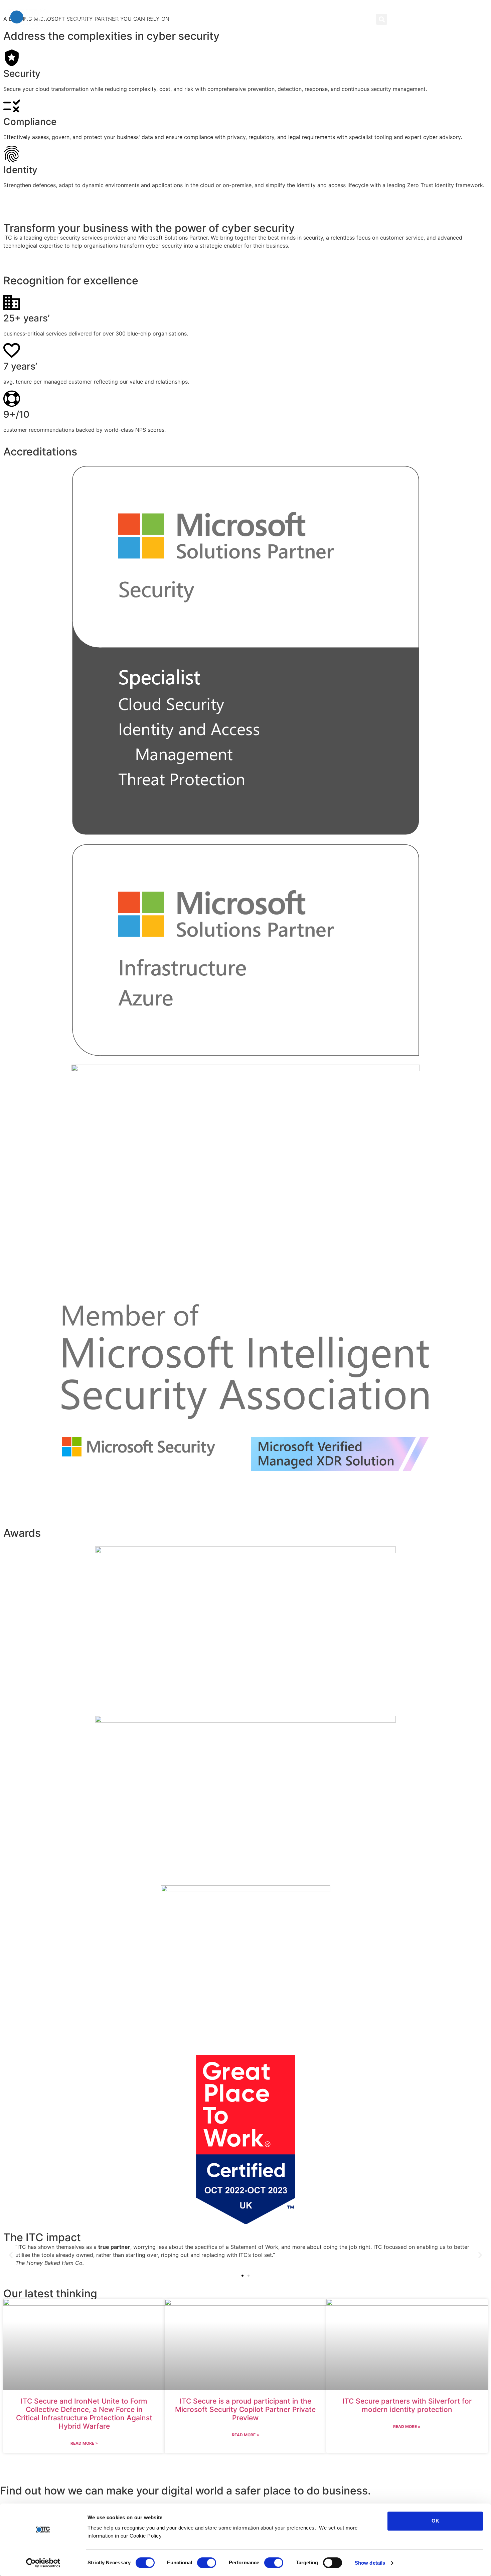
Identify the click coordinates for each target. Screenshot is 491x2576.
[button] (382, 19)
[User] (407, 19)
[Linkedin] (421, 19)
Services (118, 19)
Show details (370, 2563)
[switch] (207, 2563)
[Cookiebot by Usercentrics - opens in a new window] (43, 2563)
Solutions (75, 19)
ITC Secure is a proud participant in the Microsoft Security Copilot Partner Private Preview (245, 2409)
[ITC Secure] (415, 2422)
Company (207, 19)
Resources (161, 19)
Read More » (84, 2443)
